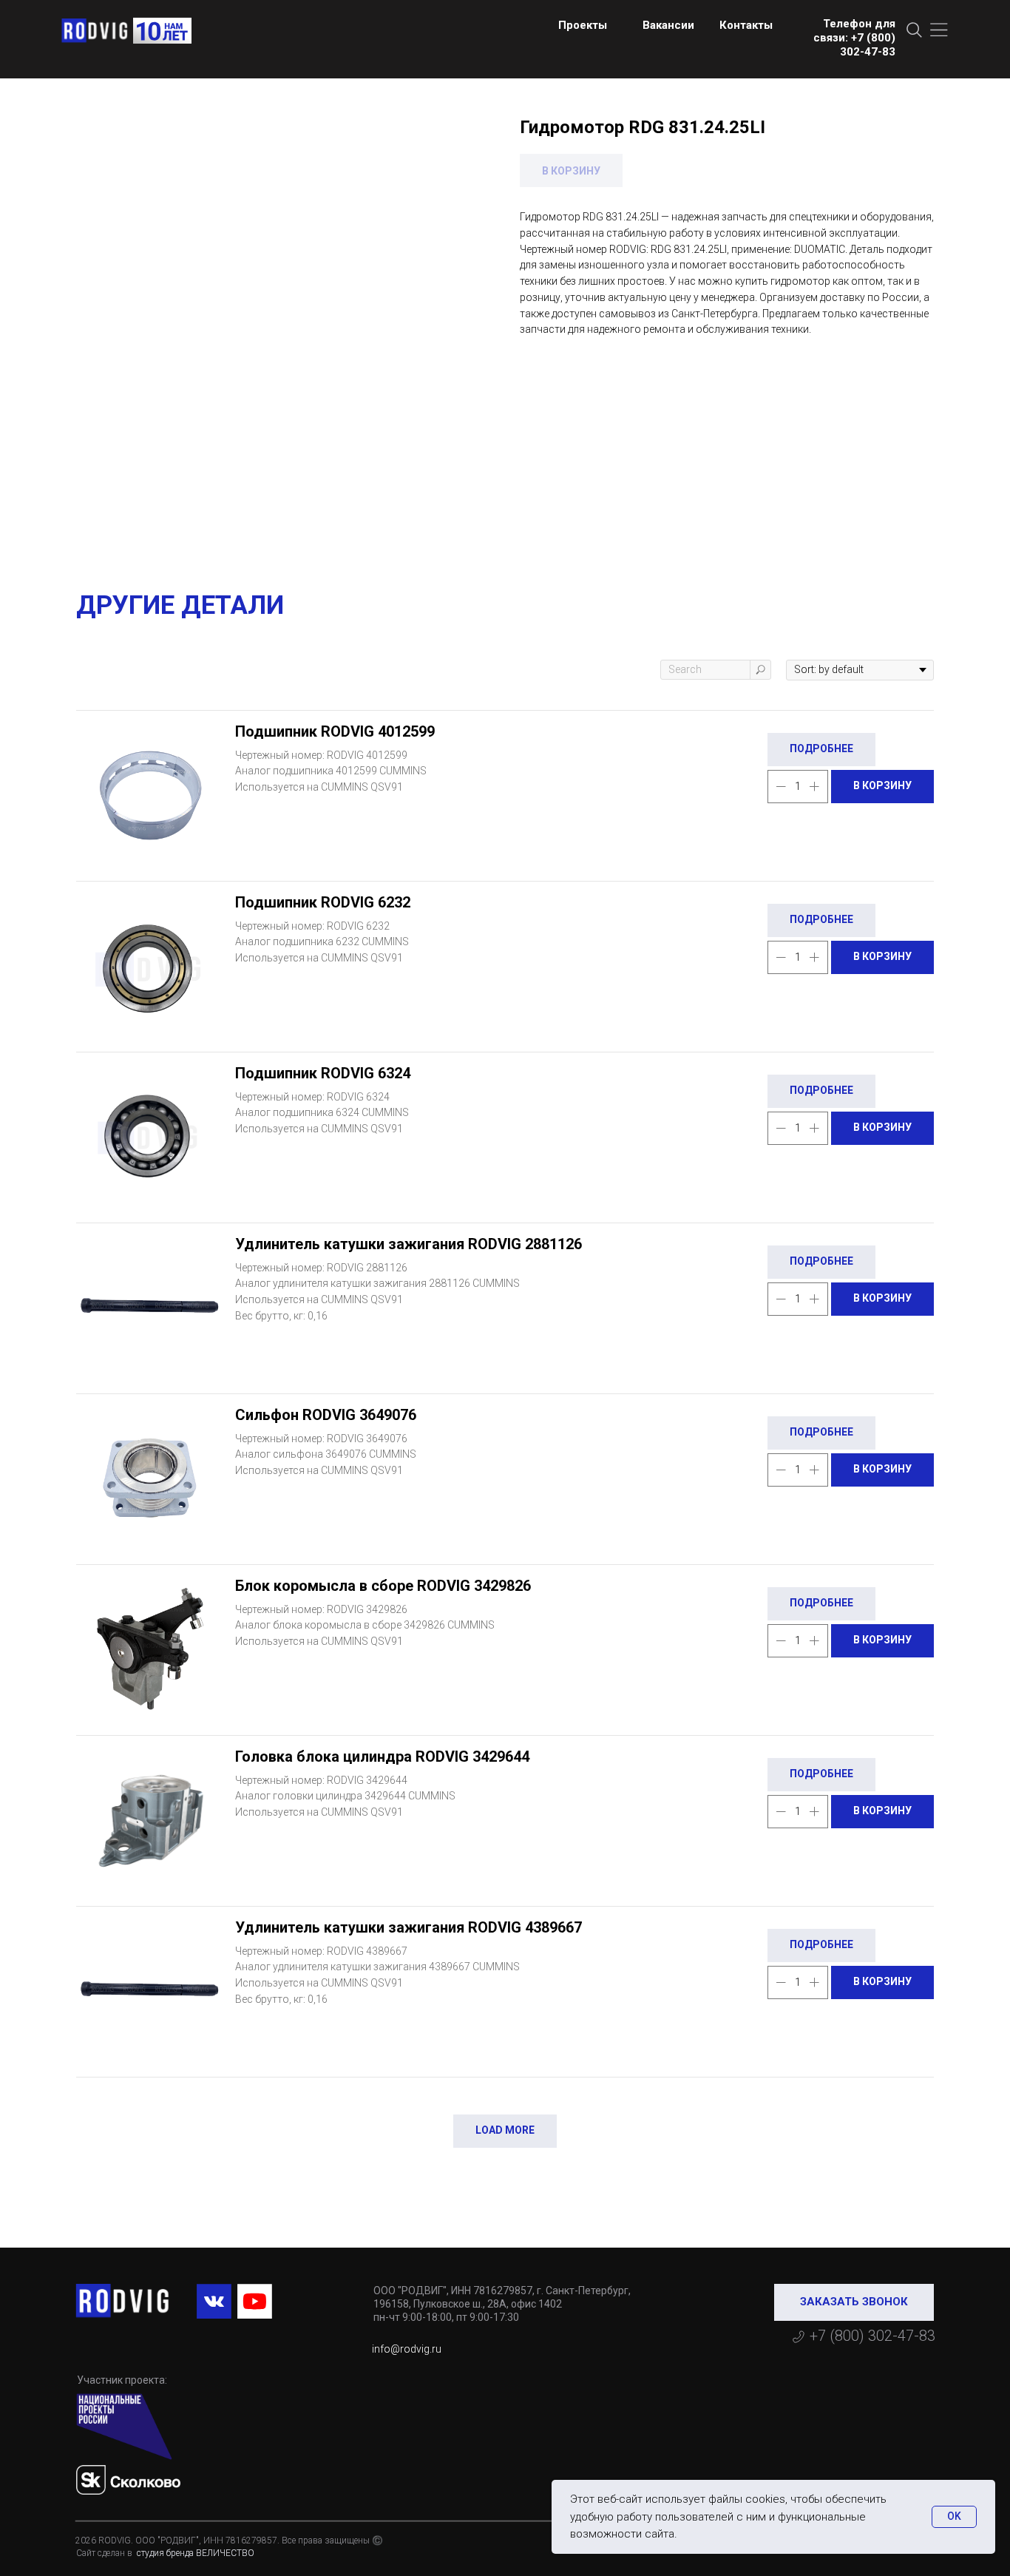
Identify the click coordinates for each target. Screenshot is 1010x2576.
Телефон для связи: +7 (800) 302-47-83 (854, 38)
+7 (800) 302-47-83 (872, 2336)
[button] (854, 2302)
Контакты (746, 25)
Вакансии (668, 25)
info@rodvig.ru (407, 2349)
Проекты (583, 25)
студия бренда (164, 2553)
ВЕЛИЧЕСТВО (225, 2553)
